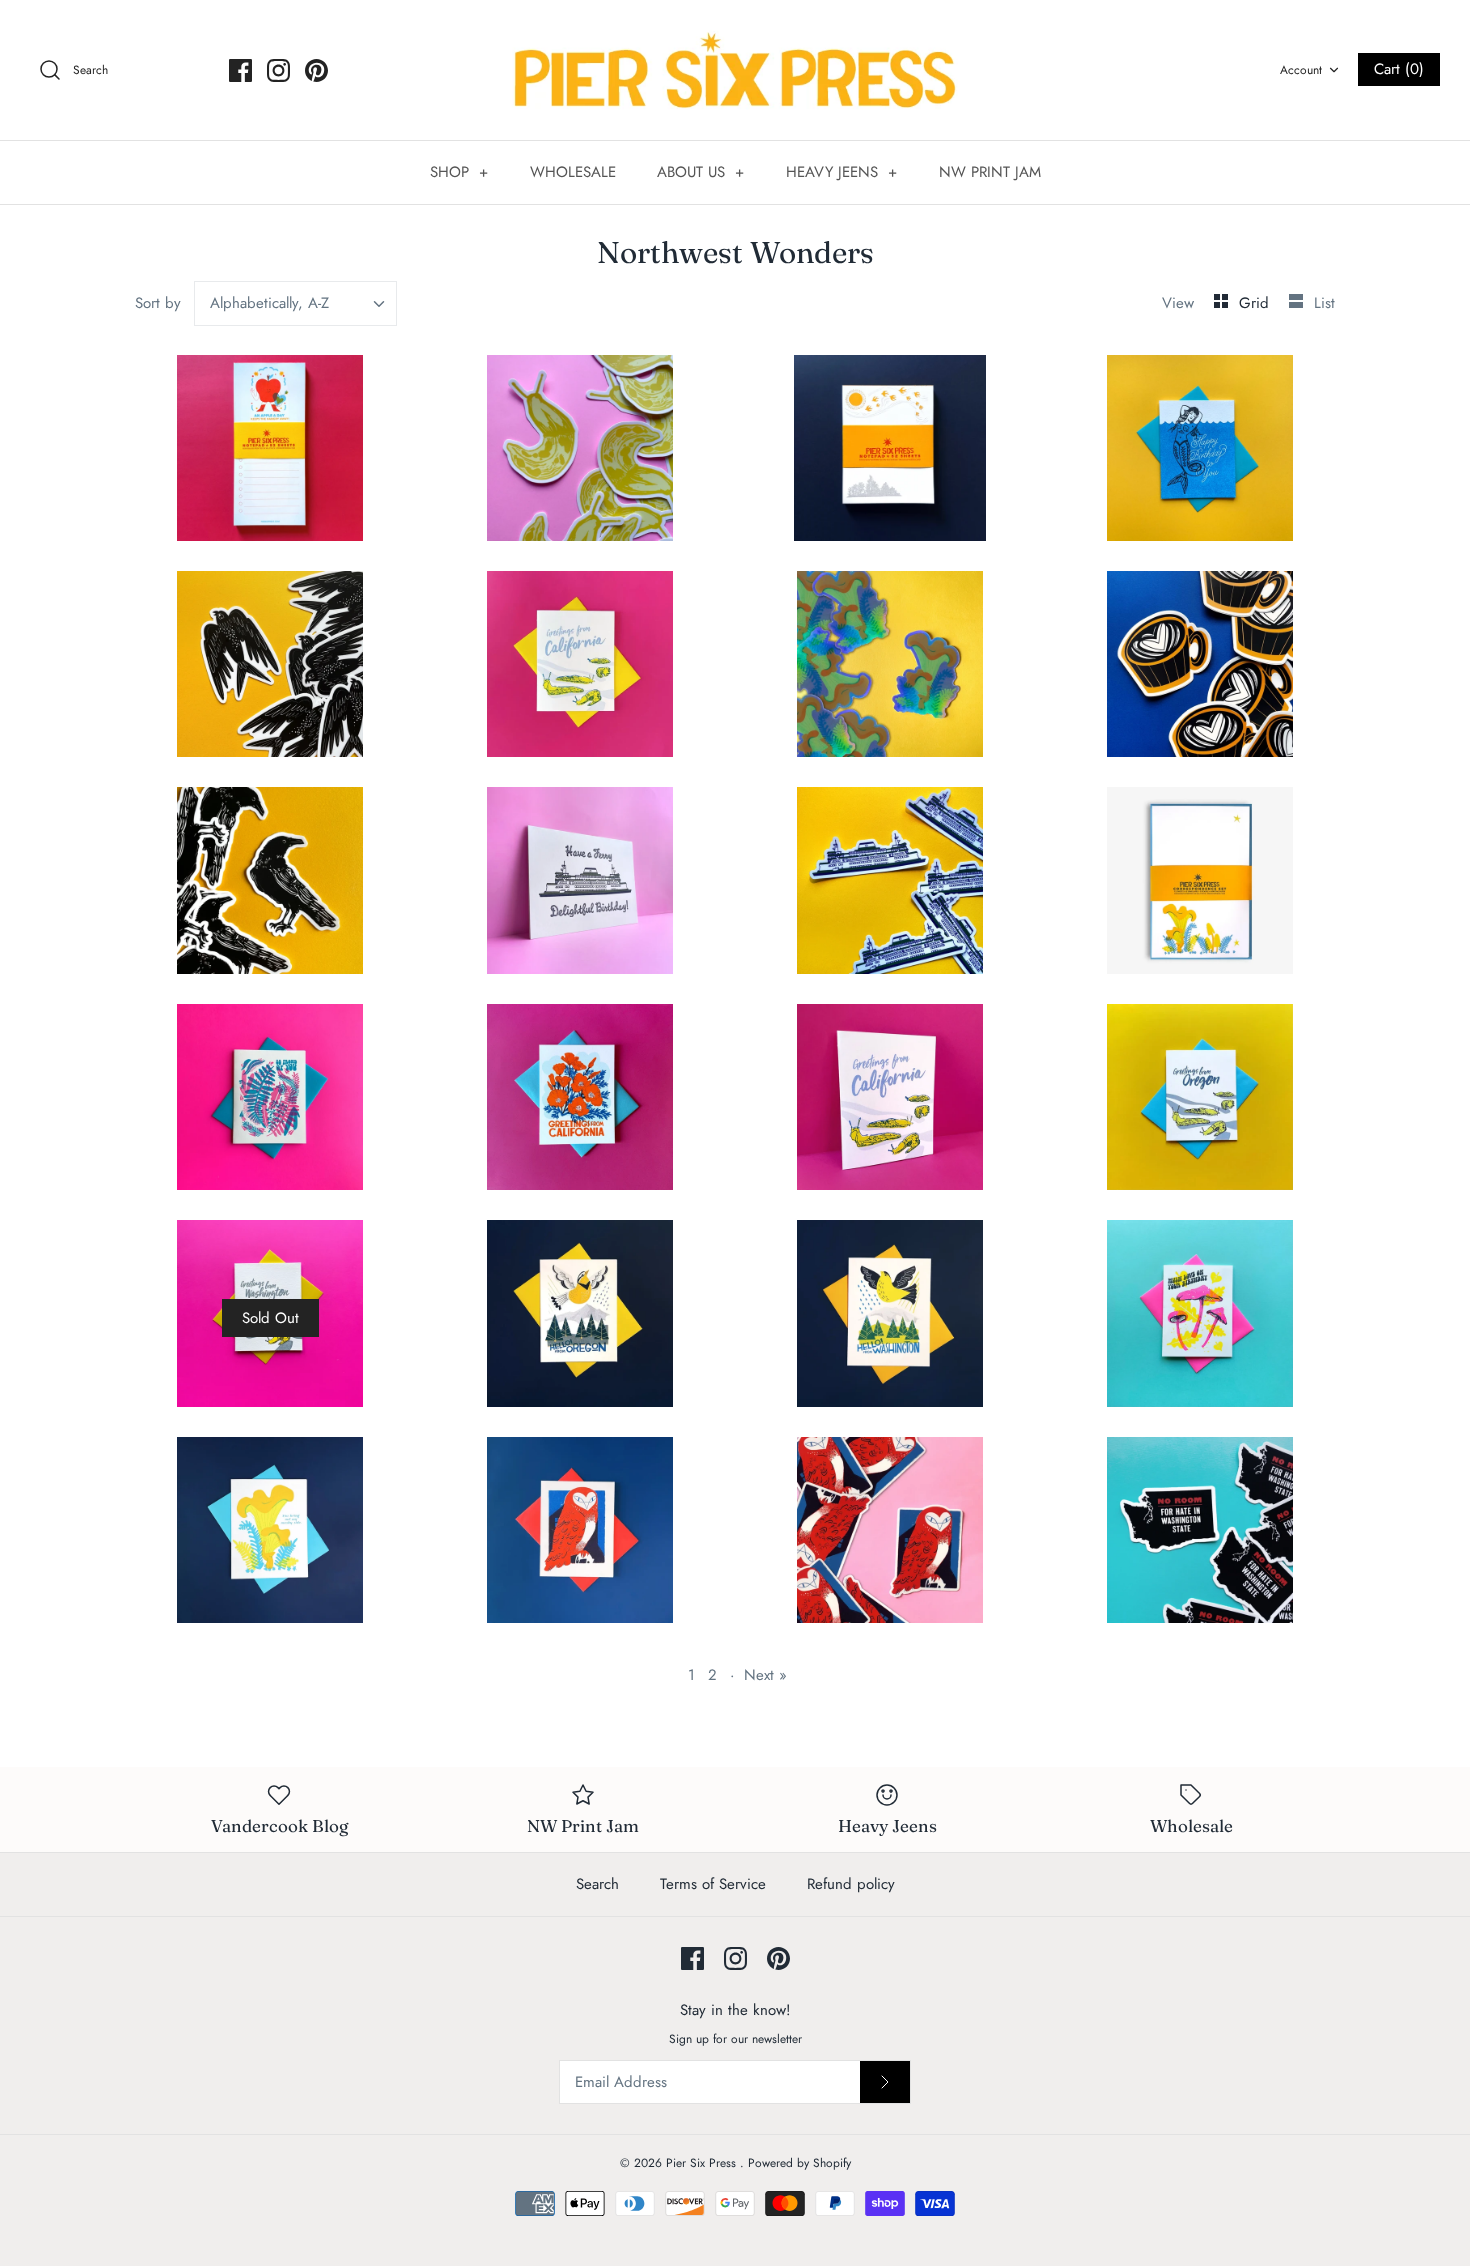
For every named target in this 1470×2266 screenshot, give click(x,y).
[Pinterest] (316, 70)
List (1324, 303)
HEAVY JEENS (842, 172)
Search (597, 1884)
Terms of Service (713, 1884)
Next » (765, 1675)
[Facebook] (240, 70)
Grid (1256, 303)
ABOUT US (701, 172)
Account (1301, 70)
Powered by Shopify (799, 2163)
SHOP (459, 172)
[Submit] (885, 2082)
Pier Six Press (703, 2163)
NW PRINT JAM (990, 172)
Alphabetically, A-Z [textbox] (269, 303)
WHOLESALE (573, 172)
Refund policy (851, 1884)
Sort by (158, 303)
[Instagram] (278, 70)
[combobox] (296, 303)
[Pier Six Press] (735, 70)
